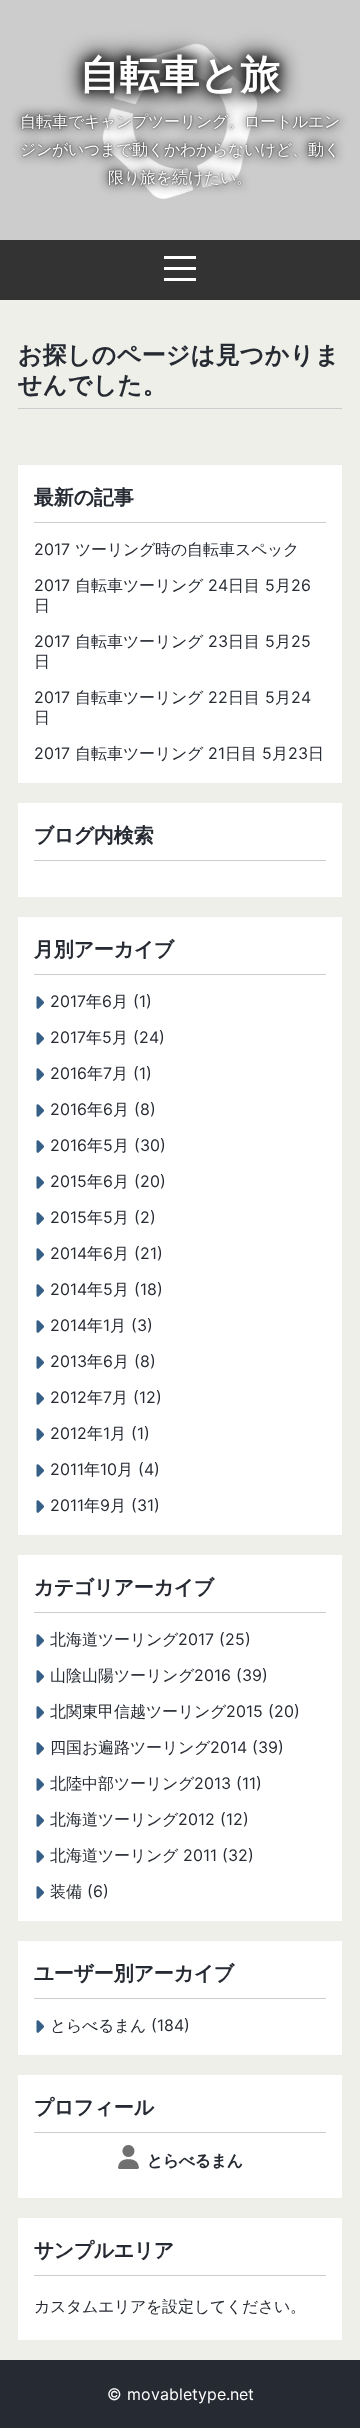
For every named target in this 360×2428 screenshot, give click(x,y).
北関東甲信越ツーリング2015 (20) (175, 1711)
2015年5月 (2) (103, 1217)
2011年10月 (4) (105, 1469)
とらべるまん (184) (120, 2025)
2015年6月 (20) (108, 1181)
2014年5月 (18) (106, 1289)
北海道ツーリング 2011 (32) (152, 1855)
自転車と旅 (180, 73)
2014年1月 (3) (101, 1325)
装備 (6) (79, 1891)
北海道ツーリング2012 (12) (149, 1819)
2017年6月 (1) (101, 1001)
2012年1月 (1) (100, 1433)
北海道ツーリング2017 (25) (150, 1639)
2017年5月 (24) (107, 1037)
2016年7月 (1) (101, 1073)
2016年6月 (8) (103, 1109)
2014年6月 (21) (106, 1253)
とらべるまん (195, 2160)
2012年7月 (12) (106, 1397)
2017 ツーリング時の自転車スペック (166, 549)
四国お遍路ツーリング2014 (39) (167, 1747)
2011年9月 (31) (105, 1505)
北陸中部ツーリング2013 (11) (156, 1783)
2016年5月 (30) (108, 1145)
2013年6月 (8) (103, 1361)
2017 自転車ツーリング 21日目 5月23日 (179, 753)
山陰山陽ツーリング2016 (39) (159, 1675)
